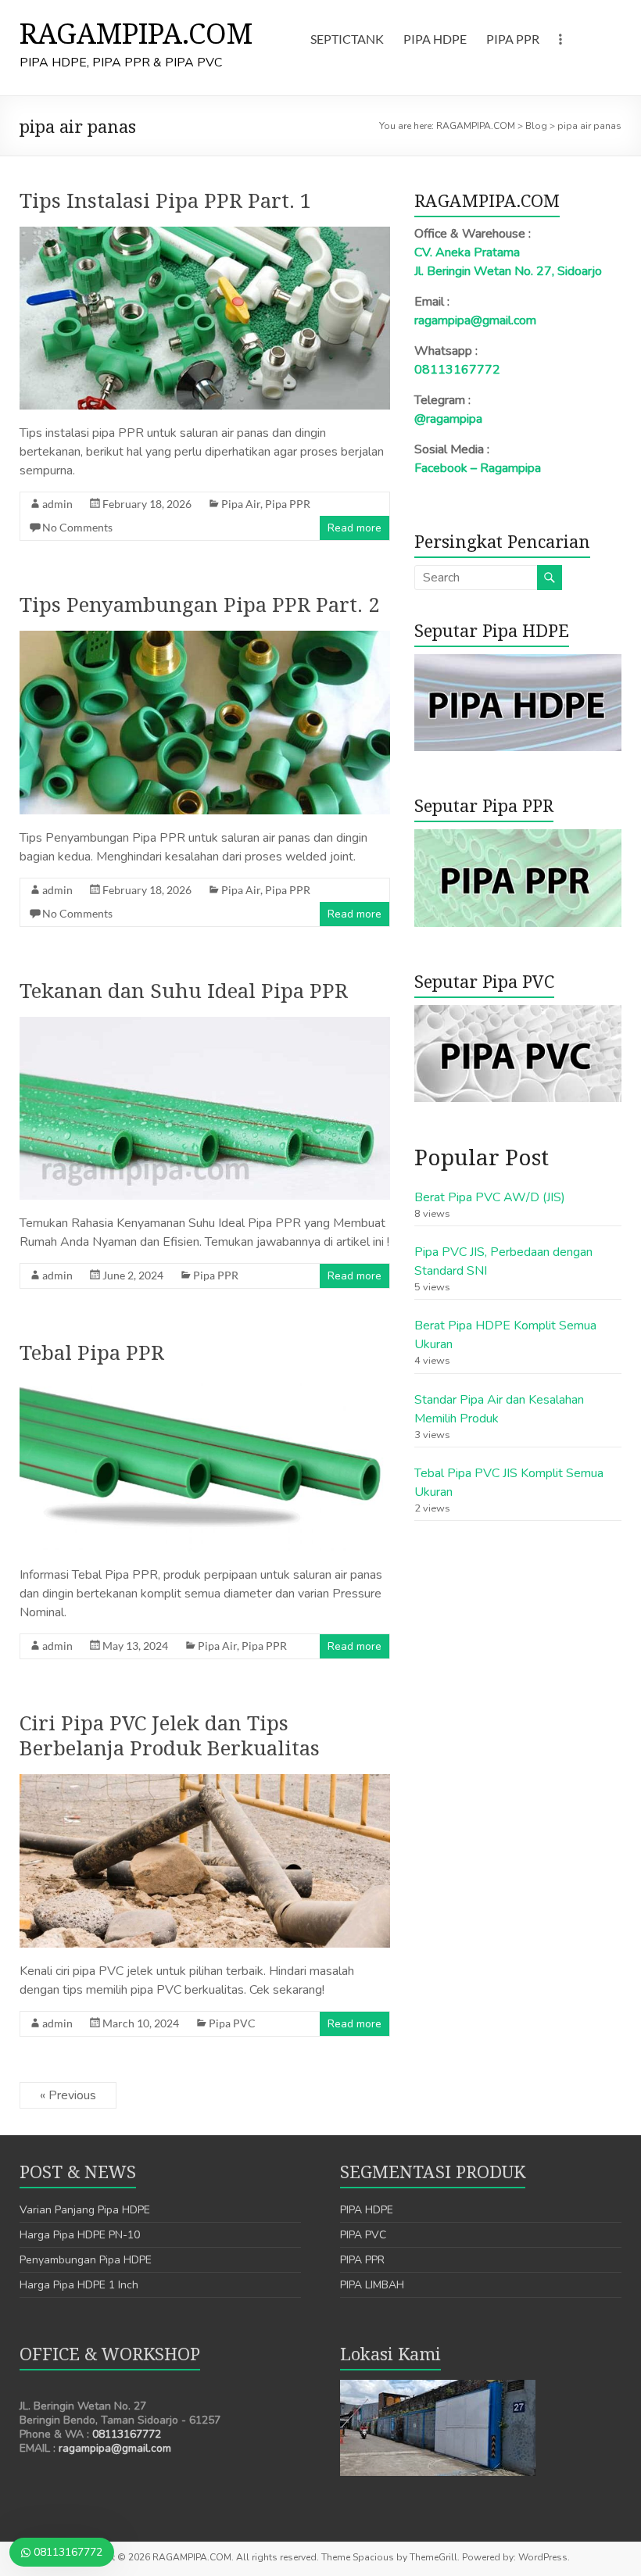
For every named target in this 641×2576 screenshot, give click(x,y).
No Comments (77, 527)
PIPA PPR (513, 39)
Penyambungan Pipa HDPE (86, 2260)
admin (57, 504)
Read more (355, 528)
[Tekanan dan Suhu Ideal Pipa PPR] (205, 1025)
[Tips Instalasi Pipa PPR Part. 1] (205, 234)
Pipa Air (241, 504)
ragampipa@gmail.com (475, 320)
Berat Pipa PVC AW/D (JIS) (490, 1197)
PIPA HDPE (435, 39)
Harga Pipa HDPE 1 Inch (79, 2285)
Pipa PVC (232, 2023)
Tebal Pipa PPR (92, 1352)
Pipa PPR (288, 504)
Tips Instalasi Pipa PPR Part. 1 (166, 200)
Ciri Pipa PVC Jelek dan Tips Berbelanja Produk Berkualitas (170, 1735)
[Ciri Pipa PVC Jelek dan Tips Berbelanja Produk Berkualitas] (205, 1782)
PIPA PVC (363, 2235)
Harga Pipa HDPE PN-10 (80, 2235)
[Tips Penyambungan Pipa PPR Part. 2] (205, 639)
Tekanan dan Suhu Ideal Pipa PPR (184, 990)
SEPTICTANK (347, 39)
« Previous (68, 2095)
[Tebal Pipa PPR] (205, 1386)
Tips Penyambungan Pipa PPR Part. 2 (200, 604)
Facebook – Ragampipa (478, 468)
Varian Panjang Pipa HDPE (85, 2210)
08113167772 (457, 370)
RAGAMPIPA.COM (136, 33)
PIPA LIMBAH (372, 2285)
